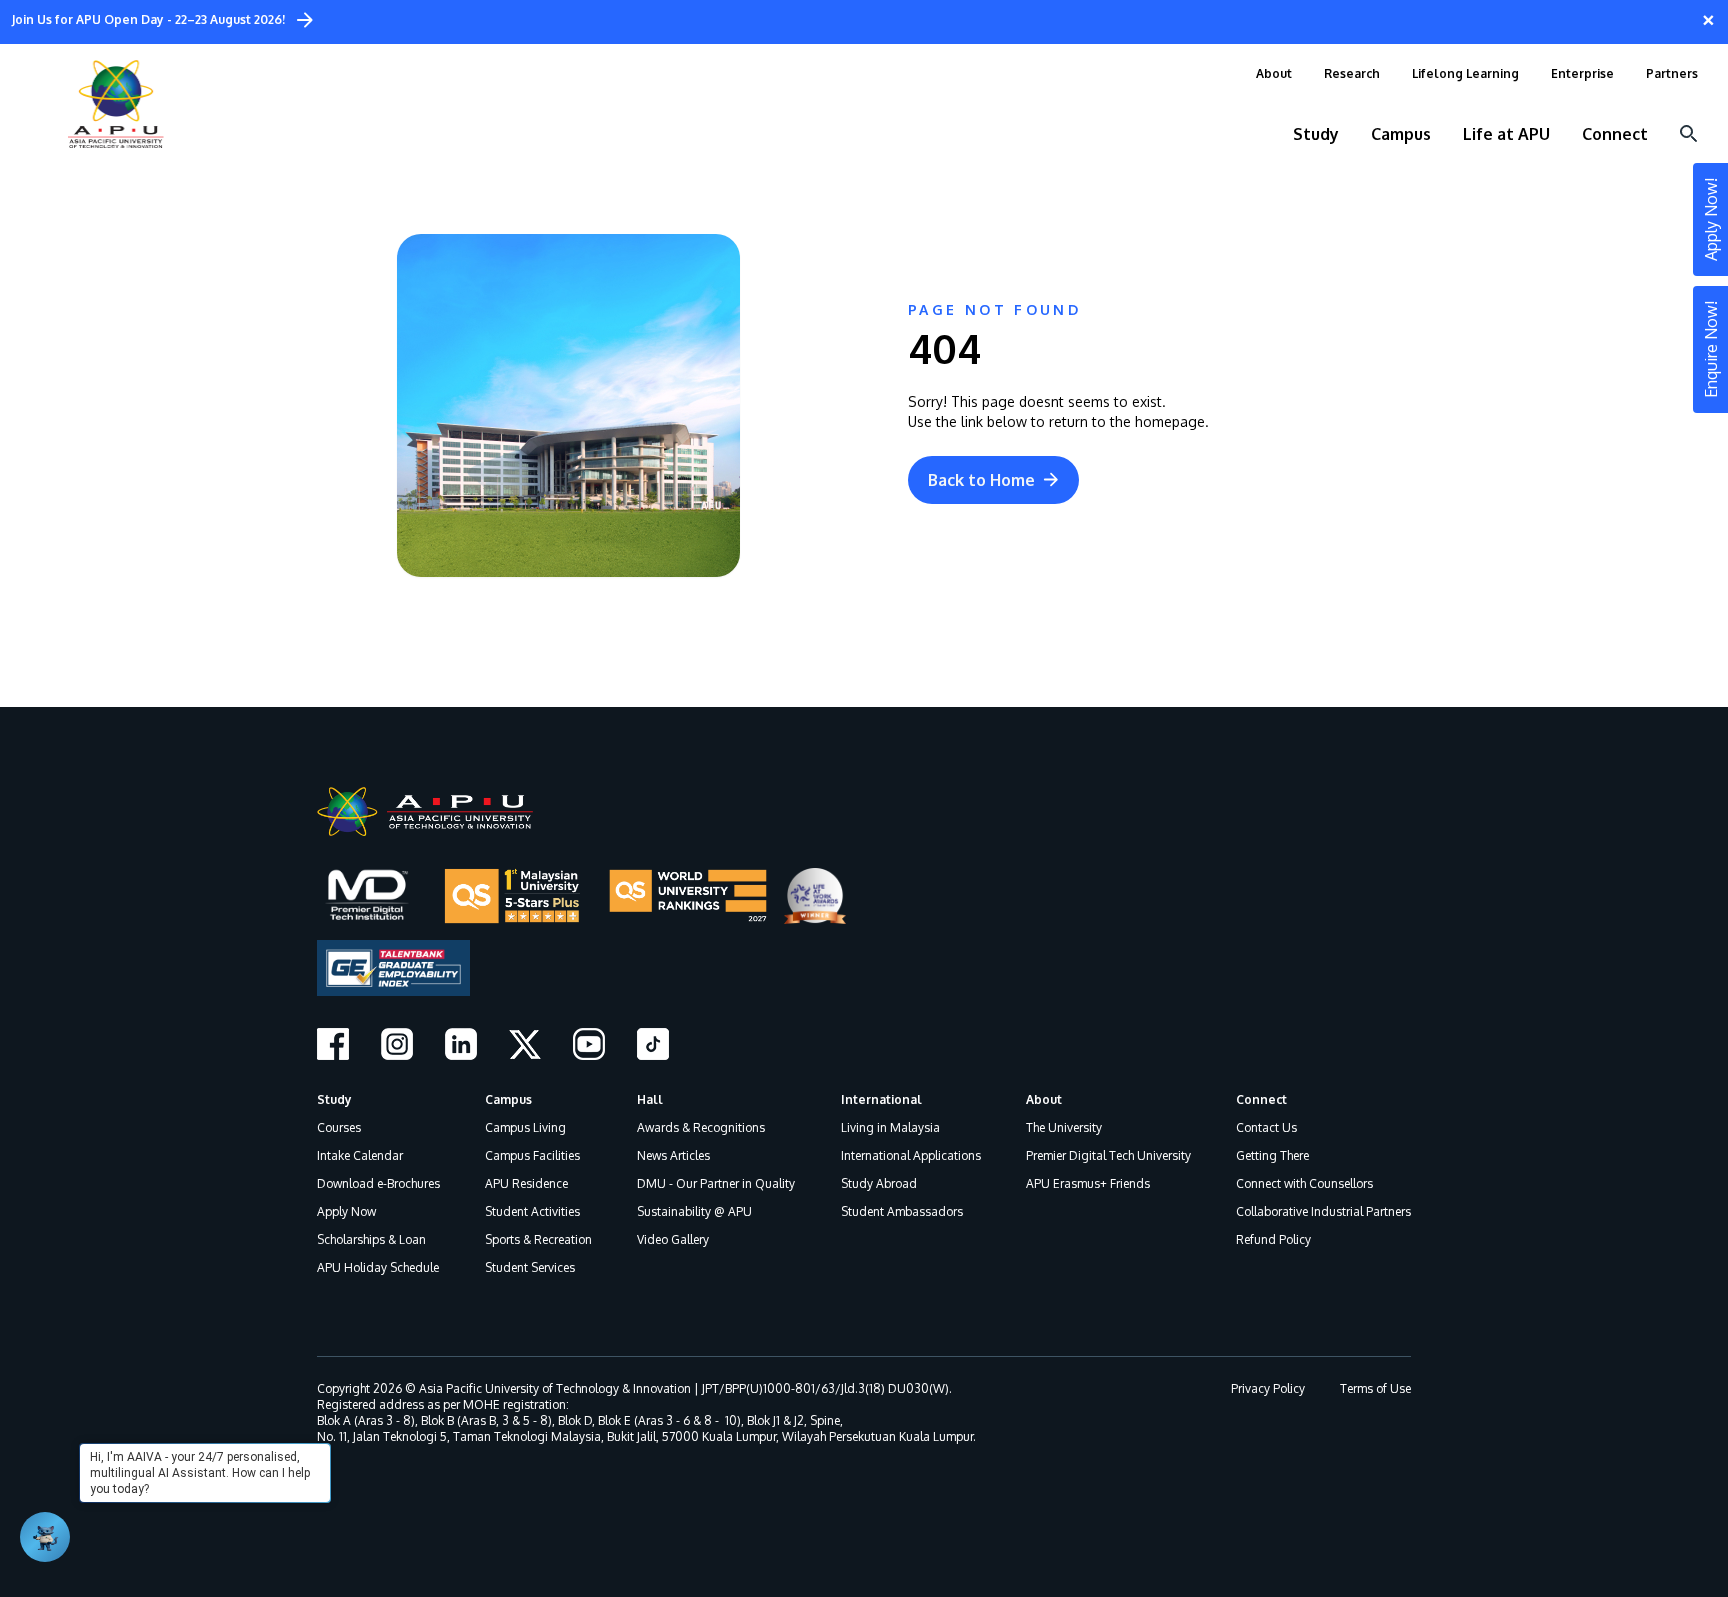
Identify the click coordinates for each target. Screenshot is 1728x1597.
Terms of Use (1375, 1388)
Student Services (530, 1267)
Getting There (1272, 1155)
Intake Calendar (360, 1155)
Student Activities (532, 1211)
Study (334, 1099)
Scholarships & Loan (371, 1239)
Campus (508, 1099)
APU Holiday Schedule (378, 1267)
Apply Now (346, 1211)
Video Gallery (673, 1239)
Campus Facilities (532, 1155)
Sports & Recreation (538, 1239)
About (1044, 1099)
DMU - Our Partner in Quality (716, 1183)
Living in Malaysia (890, 1127)
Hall (650, 1099)
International (881, 1099)
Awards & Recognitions (701, 1127)
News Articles (673, 1155)
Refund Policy (1273, 1239)
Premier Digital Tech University (1108, 1155)
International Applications (911, 1155)
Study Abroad (879, 1183)
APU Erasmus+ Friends (1088, 1183)
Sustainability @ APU (694, 1211)
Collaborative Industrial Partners (1323, 1211)
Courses (339, 1127)
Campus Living (525, 1127)
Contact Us (1266, 1127)
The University (1064, 1127)
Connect (1261, 1099)
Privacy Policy (1268, 1388)
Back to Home (981, 480)
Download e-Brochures (378, 1183)
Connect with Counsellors (1304, 1183)
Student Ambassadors (902, 1211)
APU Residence (526, 1183)
